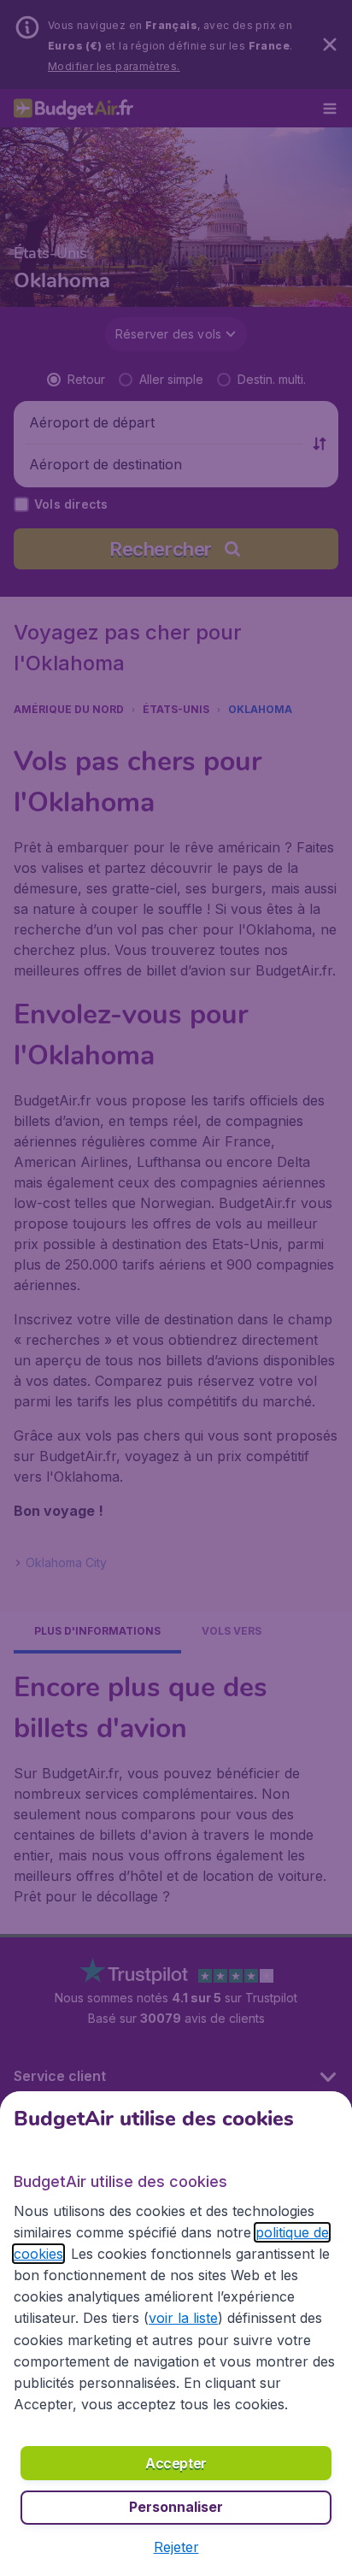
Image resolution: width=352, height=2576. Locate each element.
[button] (176, 2547)
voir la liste (183, 2318)
